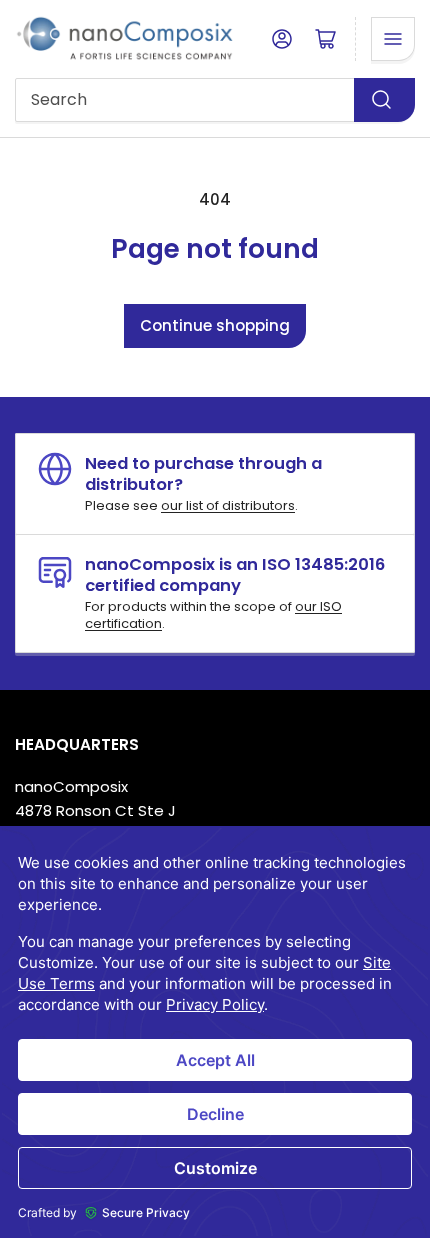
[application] (215, 1032)
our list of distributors (228, 505)
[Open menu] (393, 39)
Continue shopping (215, 325)
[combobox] (215, 100)
